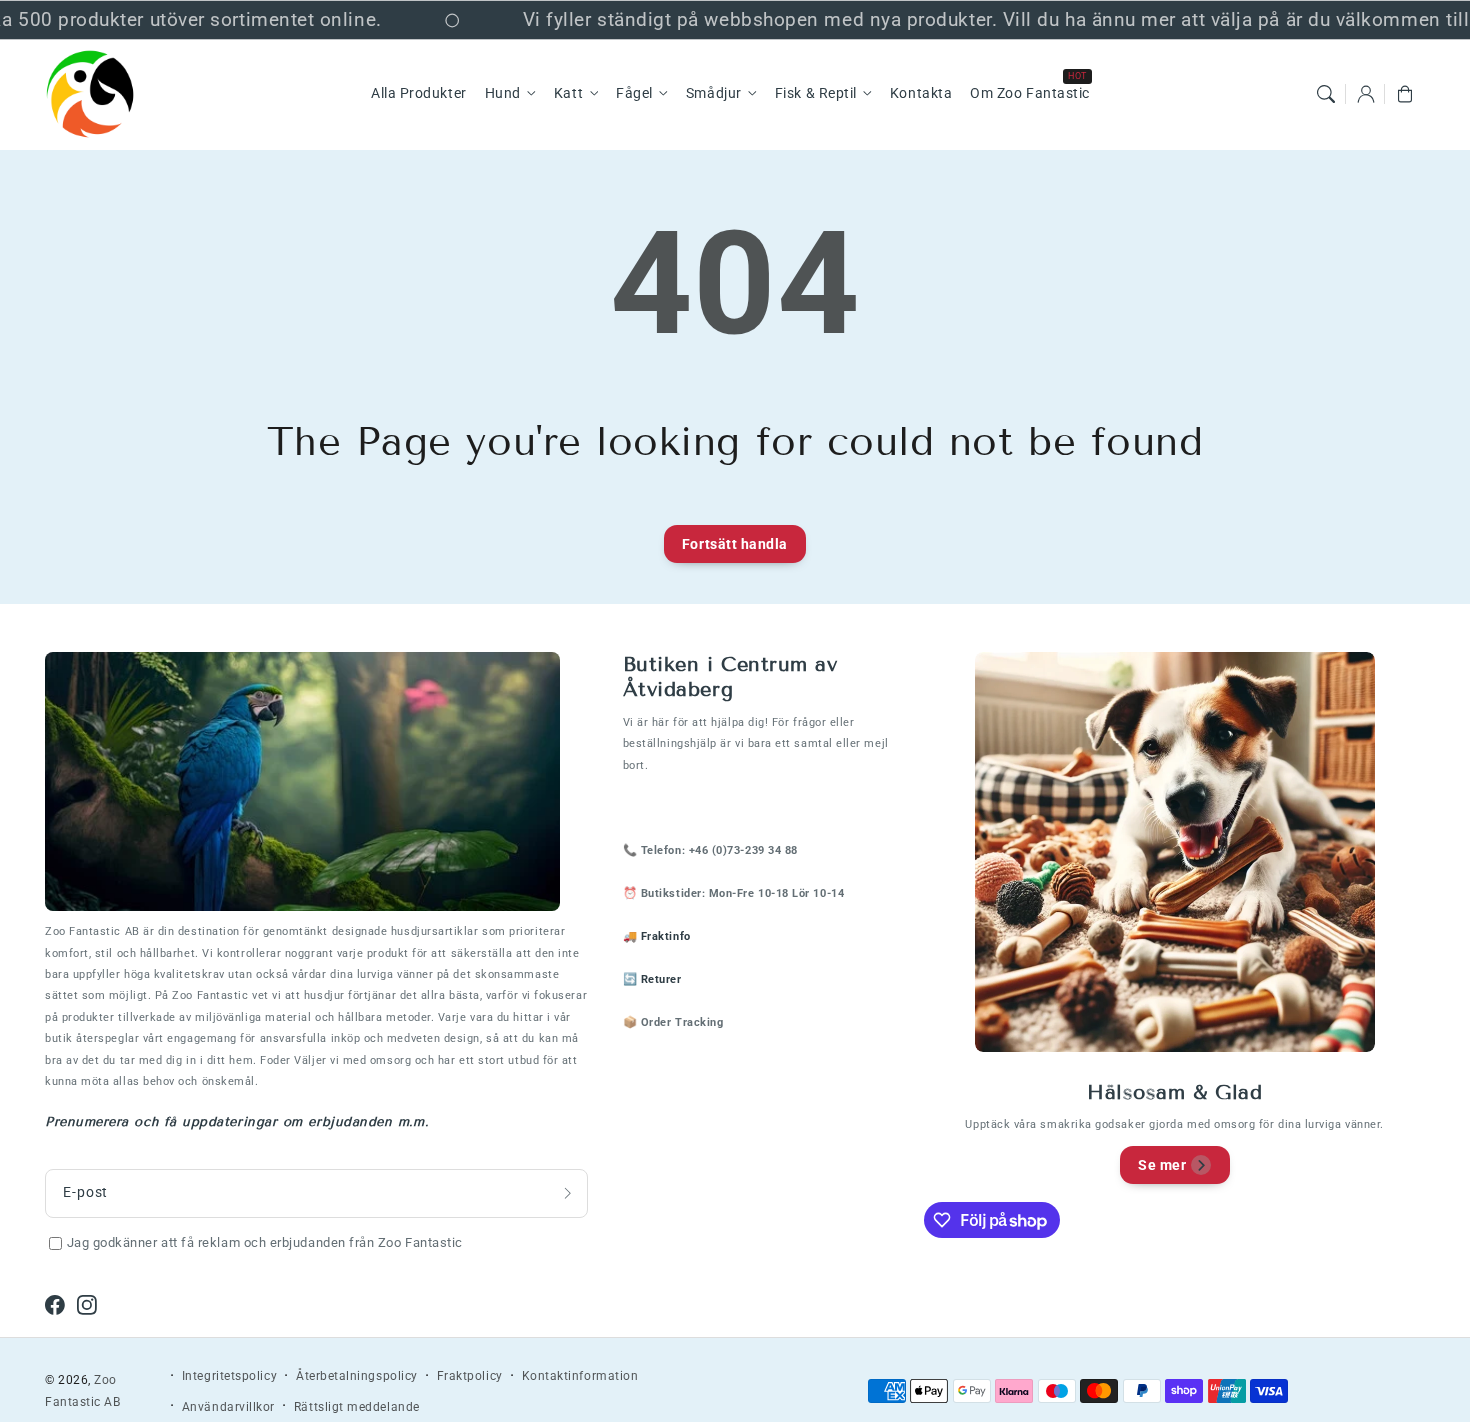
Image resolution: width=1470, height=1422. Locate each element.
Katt (568, 93)
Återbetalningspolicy (357, 1376)
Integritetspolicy (229, 1376)
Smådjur (714, 93)
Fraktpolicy (470, 1376)
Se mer (1162, 1165)
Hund (503, 93)
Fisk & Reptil (816, 93)
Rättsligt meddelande (357, 1407)
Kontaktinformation (580, 1376)
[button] (1326, 94)
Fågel (634, 93)
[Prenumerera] (568, 1193)
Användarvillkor (228, 1407)
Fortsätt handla (735, 544)
